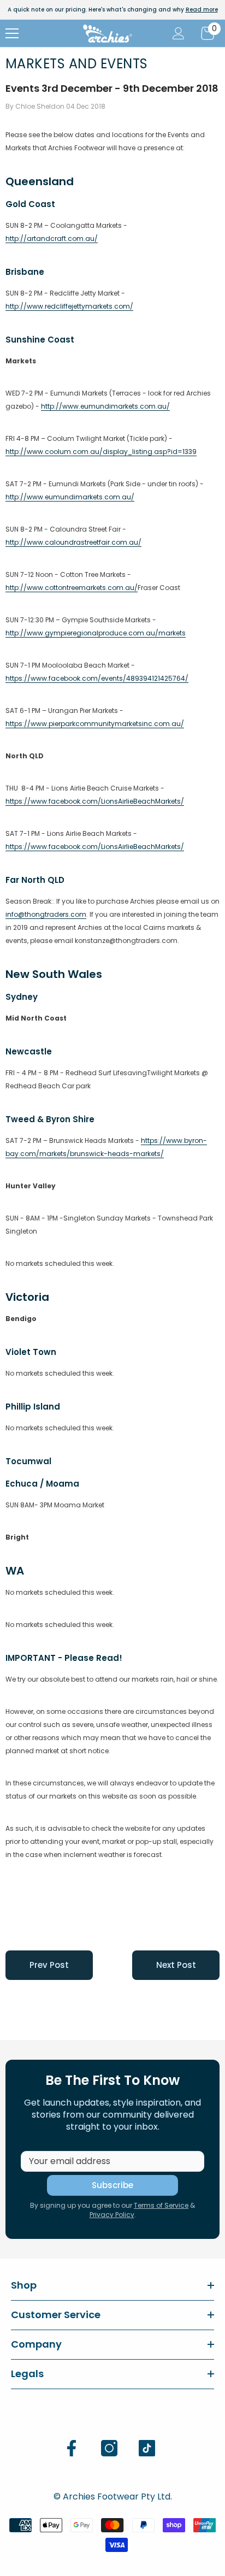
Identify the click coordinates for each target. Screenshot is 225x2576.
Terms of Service (161, 2205)
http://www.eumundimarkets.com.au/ (105, 406)
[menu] (12, 33)
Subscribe (112, 2185)
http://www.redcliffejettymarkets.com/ (69, 306)
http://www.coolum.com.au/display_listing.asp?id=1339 (101, 452)
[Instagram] (109, 2448)
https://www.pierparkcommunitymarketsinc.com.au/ (95, 724)
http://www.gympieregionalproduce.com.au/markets (96, 633)
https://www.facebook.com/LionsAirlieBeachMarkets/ (95, 801)
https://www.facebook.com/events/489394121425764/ (97, 678)
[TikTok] (147, 2448)
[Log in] (179, 33)
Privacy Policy (112, 2215)
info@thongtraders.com (46, 914)
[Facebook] (72, 2448)
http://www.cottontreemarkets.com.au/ (72, 588)
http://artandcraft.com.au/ (52, 238)
